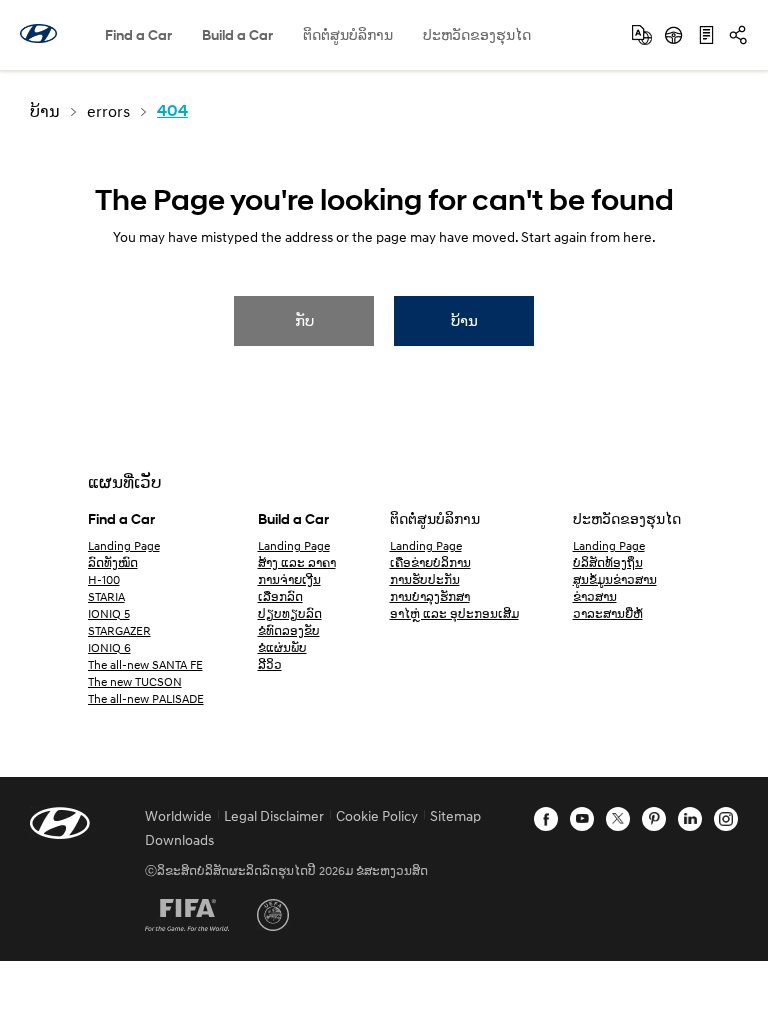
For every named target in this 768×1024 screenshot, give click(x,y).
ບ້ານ (464, 320)
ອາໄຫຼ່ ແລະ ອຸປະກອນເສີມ (454, 613)
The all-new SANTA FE (145, 664)
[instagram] (726, 819)
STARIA (106, 596)
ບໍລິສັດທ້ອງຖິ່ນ (608, 562)
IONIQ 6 (109, 647)
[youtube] (582, 819)
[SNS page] (738, 35)
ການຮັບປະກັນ (425, 579)
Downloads (179, 839)
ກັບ (304, 320)
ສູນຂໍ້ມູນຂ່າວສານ (615, 579)
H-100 (104, 579)
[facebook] (546, 819)
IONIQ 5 (109, 613)
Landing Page (124, 545)
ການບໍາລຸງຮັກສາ (430, 596)
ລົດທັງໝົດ (113, 562)
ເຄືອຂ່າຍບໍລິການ (430, 562)
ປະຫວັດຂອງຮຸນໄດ (477, 34)
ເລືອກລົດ (280, 596)
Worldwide (178, 815)
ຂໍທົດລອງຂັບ (289, 630)
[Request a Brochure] (706, 35)
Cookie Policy (377, 815)
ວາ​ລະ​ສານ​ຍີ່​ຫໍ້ (608, 613)
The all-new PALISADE (146, 698)
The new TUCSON (135, 681)
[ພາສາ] (642, 35)
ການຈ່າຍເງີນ (289, 579)
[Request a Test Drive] (674, 35)
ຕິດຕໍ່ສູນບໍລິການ (348, 34)
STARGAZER (119, 630)
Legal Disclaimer (274, 815)
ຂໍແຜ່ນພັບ (282, 647)
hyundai (38, 33)
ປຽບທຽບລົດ (290, 613)
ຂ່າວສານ (595, 596)
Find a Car (138, 34)
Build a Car (237, 34)
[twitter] (618, 819)
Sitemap (455, 815)
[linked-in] (690, 819)
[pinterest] (654, 819)
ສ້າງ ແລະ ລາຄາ (297, 562)
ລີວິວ (270, 664)
